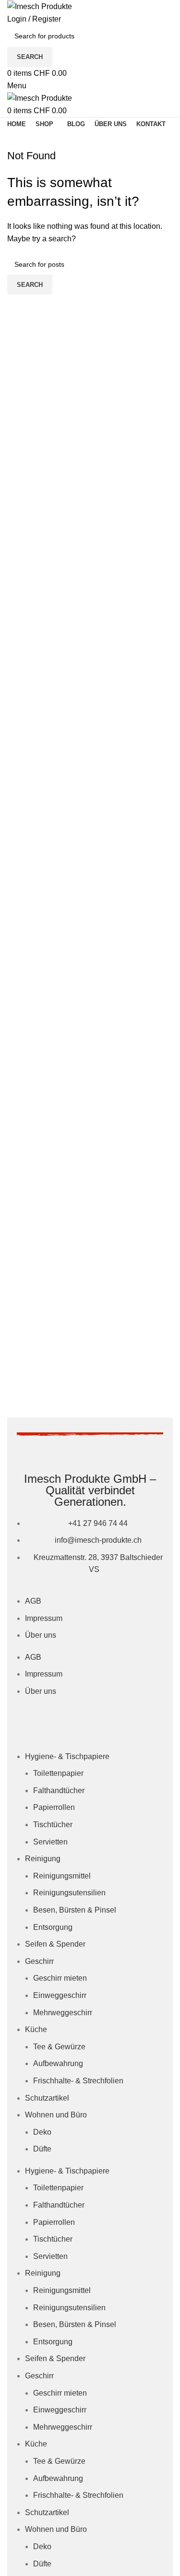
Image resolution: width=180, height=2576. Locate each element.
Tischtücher (53, 1825)
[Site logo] (40, 6)
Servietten (50, 1842)
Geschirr (39, 1961)
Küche (36, 2029)
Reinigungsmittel (62, 1876)
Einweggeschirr (60, 1995)
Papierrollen (54, 1807)
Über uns (41, 1635)
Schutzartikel (47, 2098)
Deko (42, 2132)
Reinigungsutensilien (69, 1893)
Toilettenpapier (58, 1773)
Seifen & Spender (55, 1944)
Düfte (42, 2149)
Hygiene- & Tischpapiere (67, 1756)
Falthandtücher (59, 1790)
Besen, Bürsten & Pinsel (75, 1910)
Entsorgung (53, 1927)
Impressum (44, 1618)
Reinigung (43, 1859)
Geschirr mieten (60, 1978)
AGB (33, 1601)
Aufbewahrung (58, 2063)
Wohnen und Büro (56, 2115)
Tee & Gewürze (59, 2047)
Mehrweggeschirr (63, 2013)
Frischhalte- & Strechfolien (78, 2081)
